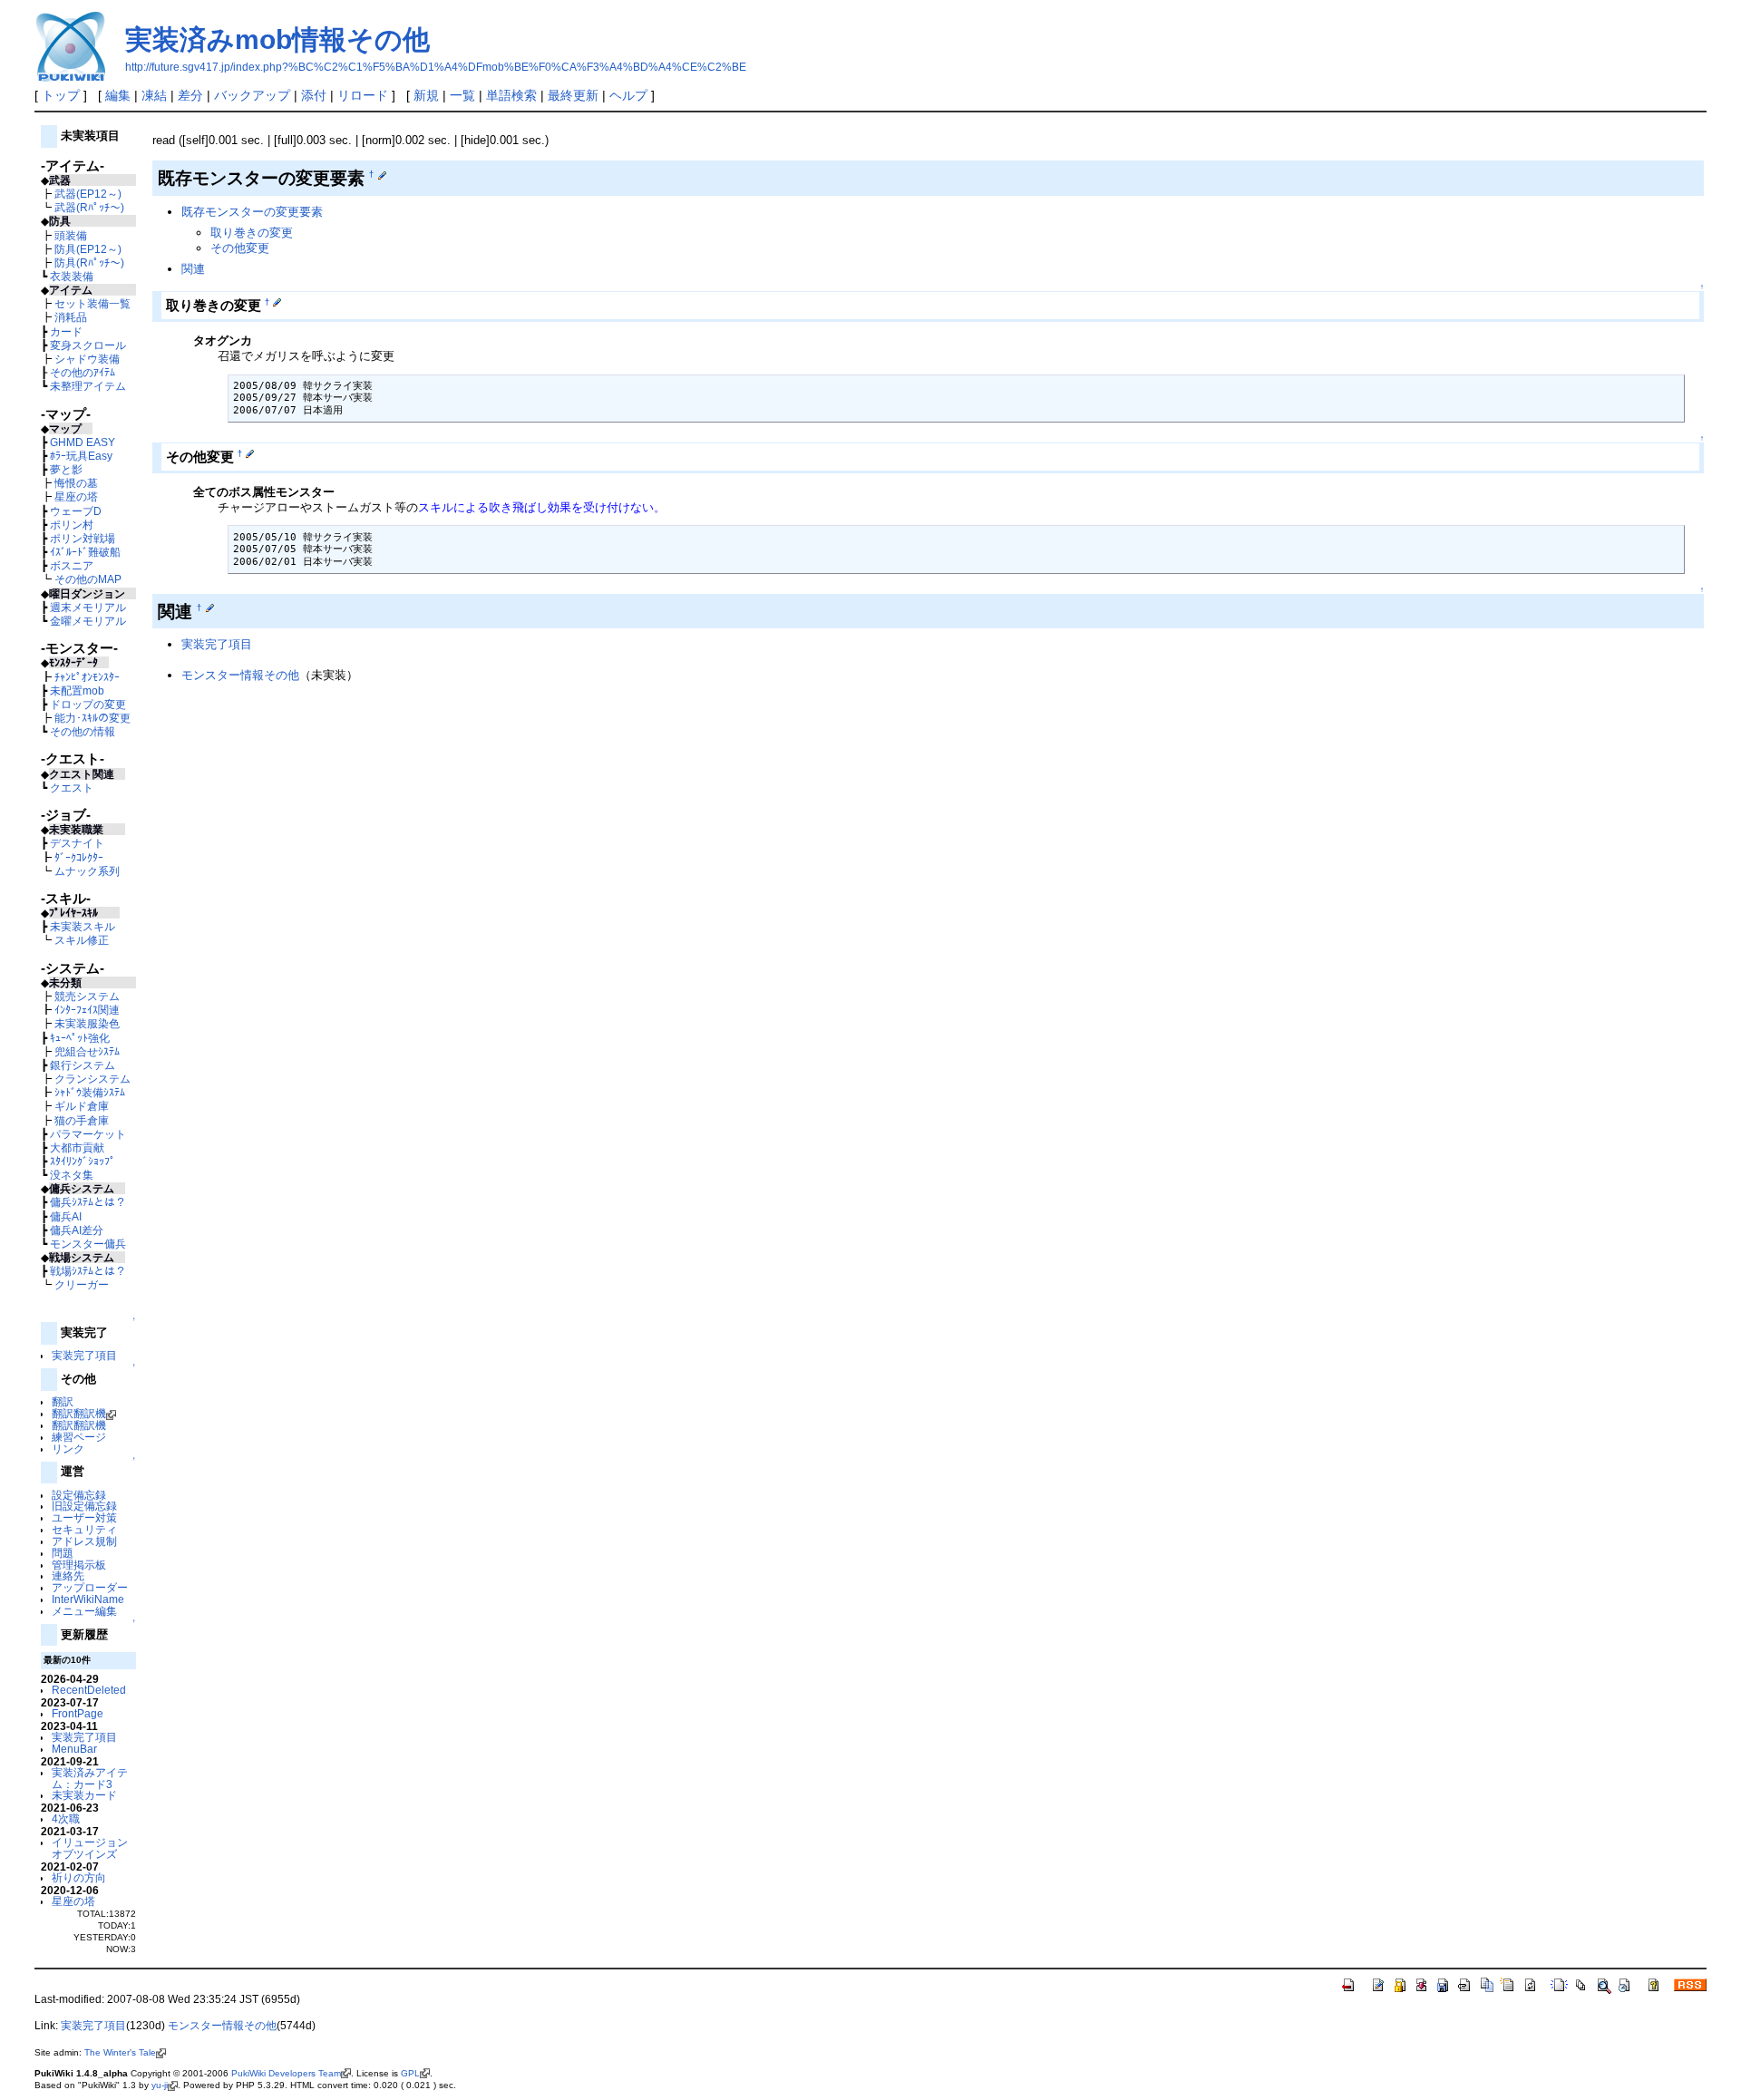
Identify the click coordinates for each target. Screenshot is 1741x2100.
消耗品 (71, 317)
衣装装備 (72, 276)
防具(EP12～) (88, 249)
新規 (426, 95)
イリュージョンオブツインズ (90, 1848)
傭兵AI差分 (77, 1230)
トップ (61, 95)
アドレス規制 (84, 1541)
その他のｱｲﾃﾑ (83, 372)
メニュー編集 (84, 1611)
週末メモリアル (88, 607)
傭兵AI (66, 1216)
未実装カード (84, 1795)
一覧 (462, 95)
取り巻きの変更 (252, 233)
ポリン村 (72, 525)
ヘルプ (628, 95)
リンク (68, 1449)
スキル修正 (82, 940)
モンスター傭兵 (88, 1244)
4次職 (66, 1818)
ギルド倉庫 (82, 1106)
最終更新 (573, 95)
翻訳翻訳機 (79, 1413)
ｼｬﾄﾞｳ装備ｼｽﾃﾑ (90, 1092)
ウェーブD (76, 511)
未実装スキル (83, 926)
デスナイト (77, 843)
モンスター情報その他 (240, 675)
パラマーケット (88, 1134)
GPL (410, 2073)
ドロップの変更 (88, 704)
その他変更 (240, 248)
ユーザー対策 (84, 1517)
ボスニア (72, 565)
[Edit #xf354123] (250, 453)
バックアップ (252, 95)
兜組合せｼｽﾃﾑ (87, 1051)
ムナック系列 (87, 871)
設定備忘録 (79, 1495)
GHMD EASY (83, 442)
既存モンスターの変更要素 (252, 212)
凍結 (154, 95)
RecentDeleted (89, 1690)
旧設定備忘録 (84, 1506)
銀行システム (83, 1065)
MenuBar (74, 1749)
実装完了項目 (84, 1355)
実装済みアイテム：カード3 (90, 1778)
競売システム (87, 996)
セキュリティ (84, 1529)
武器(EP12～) (88, 194)
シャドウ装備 (87, 359)
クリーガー (82, 1284)
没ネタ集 (72, 1175)
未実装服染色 (87, 1023)
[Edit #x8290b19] (277, 302)
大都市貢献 (77, 1147)
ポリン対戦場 (83, 538)
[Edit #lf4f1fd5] (382, 174)
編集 (118, 95)
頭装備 (71, 235)
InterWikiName (88, 1599)
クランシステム (92, 1079)
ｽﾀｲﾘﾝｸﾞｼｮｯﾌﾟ (83, 1161)
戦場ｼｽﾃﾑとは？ (88, 1271)
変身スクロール (88, 345)
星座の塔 (76, 496)
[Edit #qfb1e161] (210, 608)
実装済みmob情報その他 (277, 39)
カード (66, 331)
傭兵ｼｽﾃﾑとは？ (88, 1202)
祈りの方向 (79, 1877)
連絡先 (68, 1575)
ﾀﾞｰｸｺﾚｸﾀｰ (79, 857)
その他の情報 (83, 731)
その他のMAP (88, 579)
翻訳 (63, 1401)
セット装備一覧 (92, 303)
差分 (190, 95)
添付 (314, 95)
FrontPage (78, 1713)
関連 (193, 269)
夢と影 (66, 469)
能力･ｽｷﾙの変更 (92, 718)
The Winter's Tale (120, 2052)
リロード (363, 95)
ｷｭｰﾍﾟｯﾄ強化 (80, 1038)
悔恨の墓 (76, 483)
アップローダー (90, 1587)
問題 (63, 1553)
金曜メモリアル (88, 621)
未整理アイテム (88, 386)
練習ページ (79, 1437)
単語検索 (511, 95)
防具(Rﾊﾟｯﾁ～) (89, 262)
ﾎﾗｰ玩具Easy (81, 456)
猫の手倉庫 (82, 1120)
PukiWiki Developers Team (286, 2073)
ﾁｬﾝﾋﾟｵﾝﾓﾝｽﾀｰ (87, 677)
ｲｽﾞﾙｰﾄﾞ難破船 (85, 552)
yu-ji (160, 2085)
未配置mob (77, 690)
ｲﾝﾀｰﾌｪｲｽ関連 (87, 1010)
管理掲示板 (79, 1565)
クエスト (72, 787)
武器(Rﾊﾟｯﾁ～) (89, 207)
